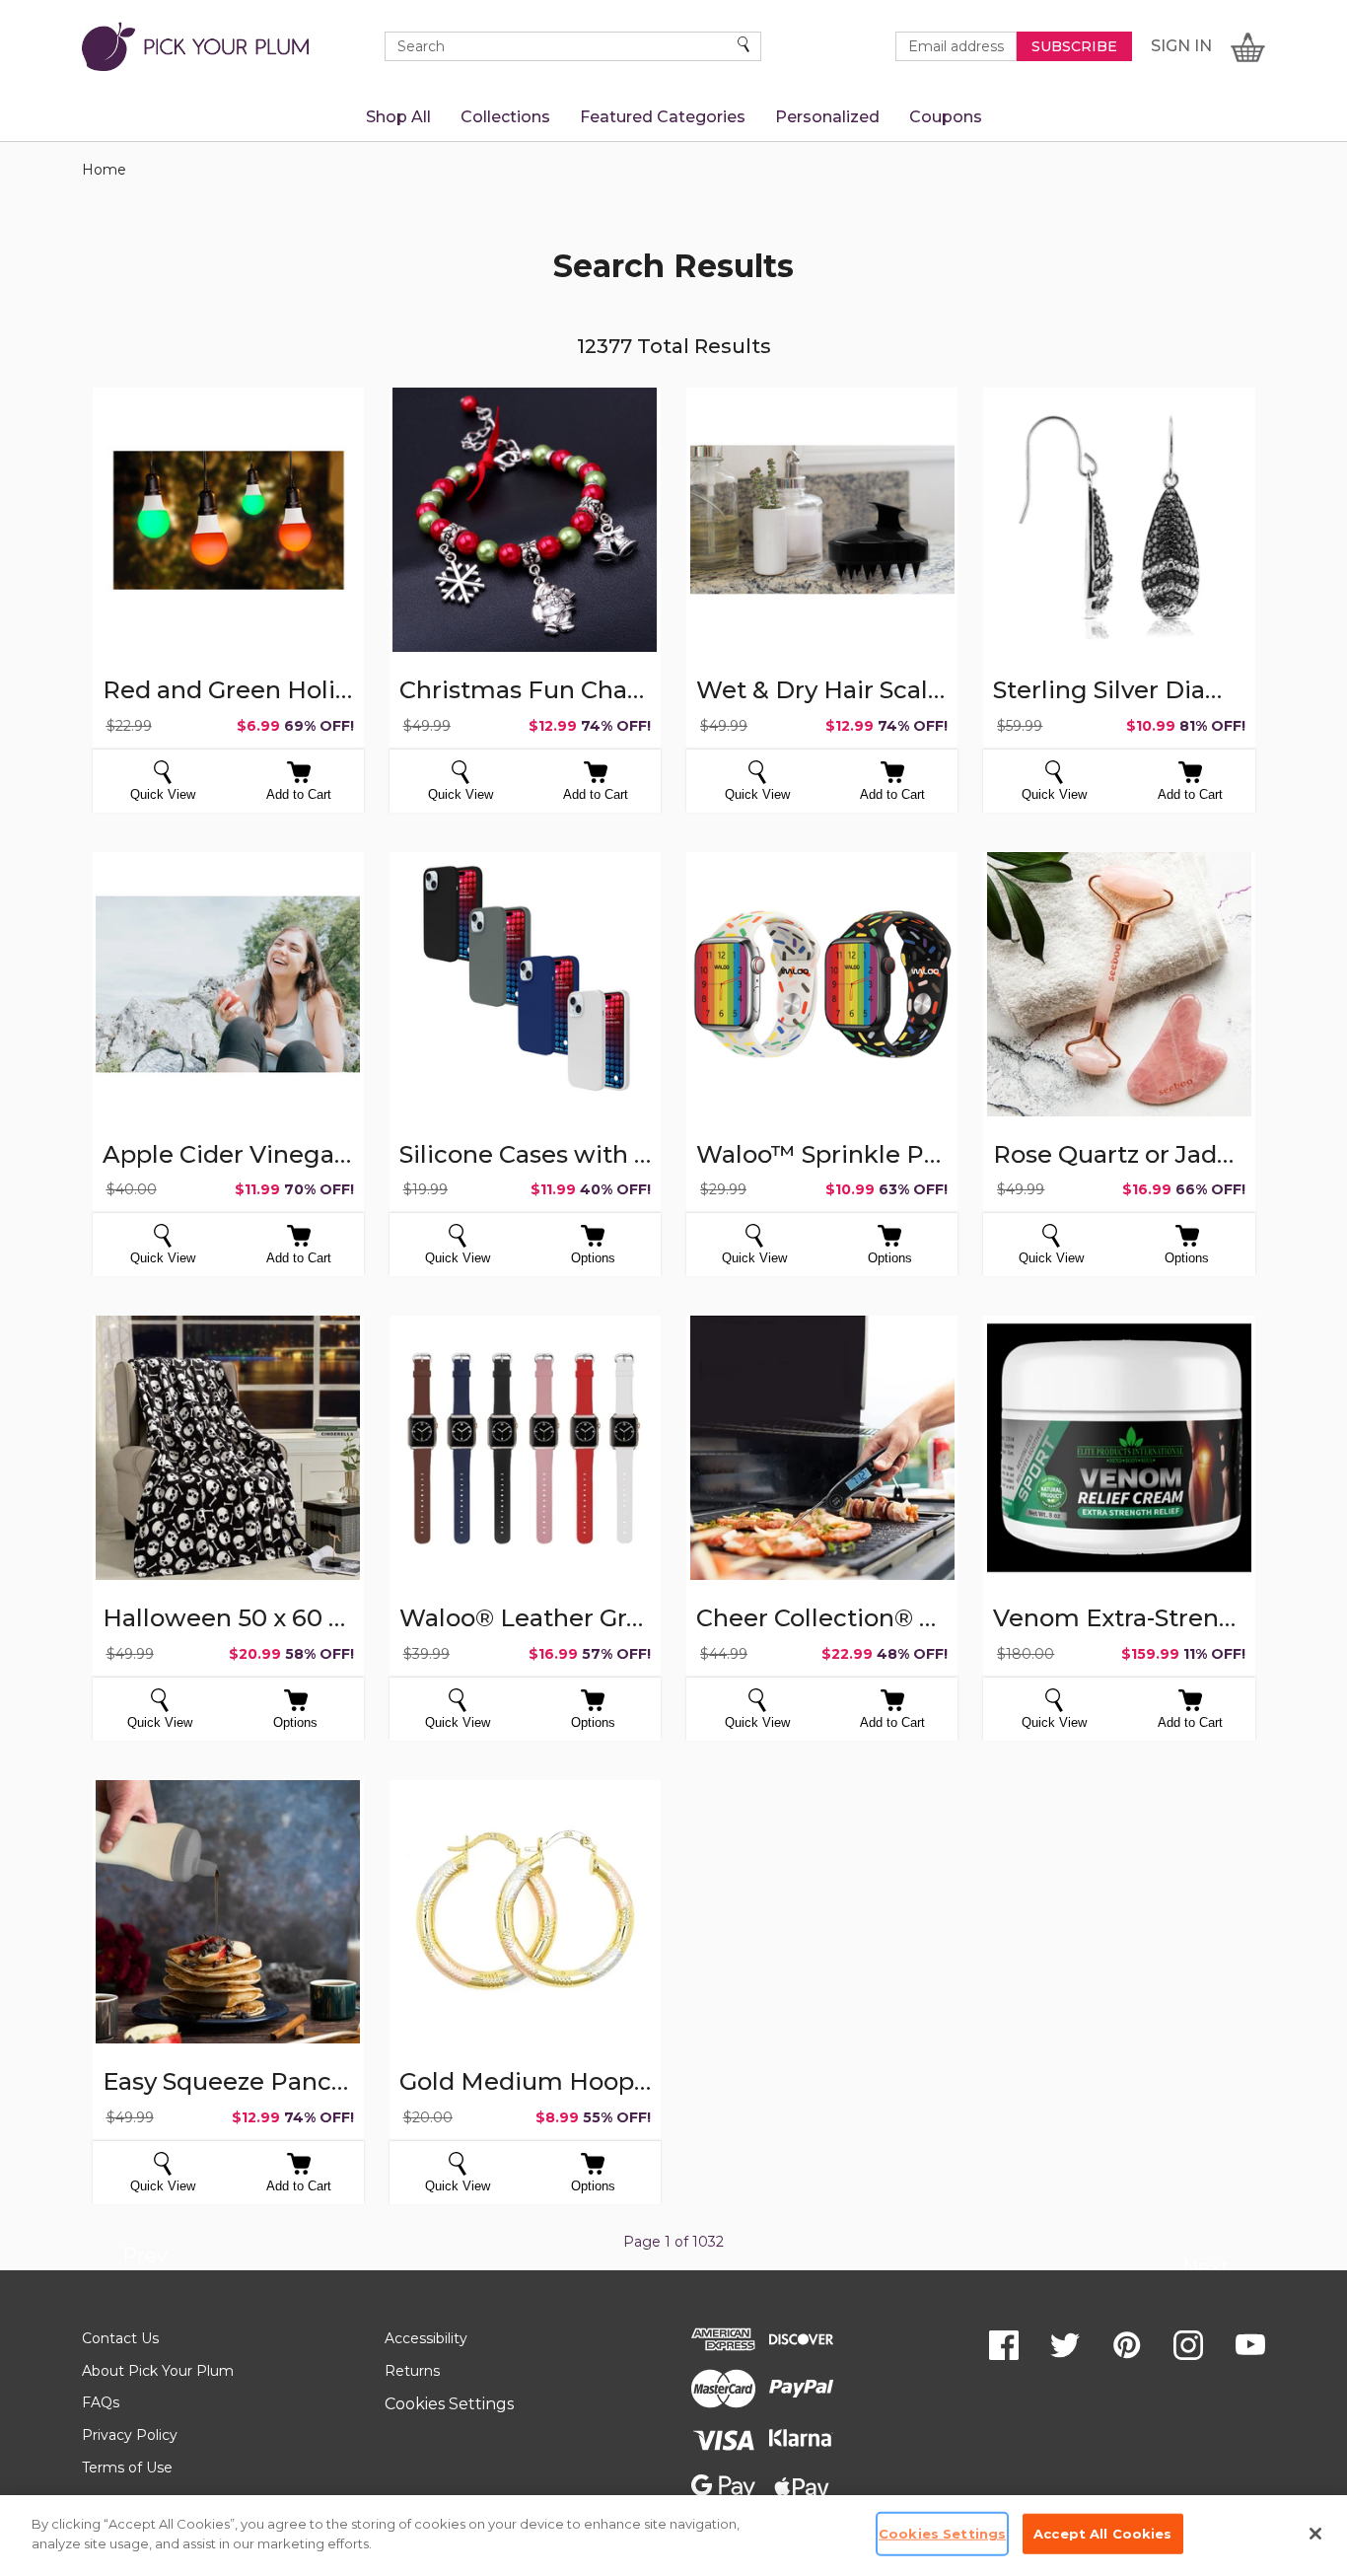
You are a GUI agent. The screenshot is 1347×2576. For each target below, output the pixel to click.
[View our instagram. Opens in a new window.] (1188, 2345)
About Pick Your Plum (158, 2371)
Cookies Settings (449, 2404)
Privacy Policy (130, 2435)
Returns (412, 2371)
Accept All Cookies (1102, 2534)
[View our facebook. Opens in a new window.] (1004, 2345)
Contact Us (120, 2338)
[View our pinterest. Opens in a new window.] (1127, 2345)
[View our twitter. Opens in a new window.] (1065, 2345)
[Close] (1315, 2534)
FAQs (101, 2402)
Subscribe (1074, 46)
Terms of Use (127, 2468)
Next (1205, 2270)
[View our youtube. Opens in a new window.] (1250, 2345)
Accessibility (426, 2338)
